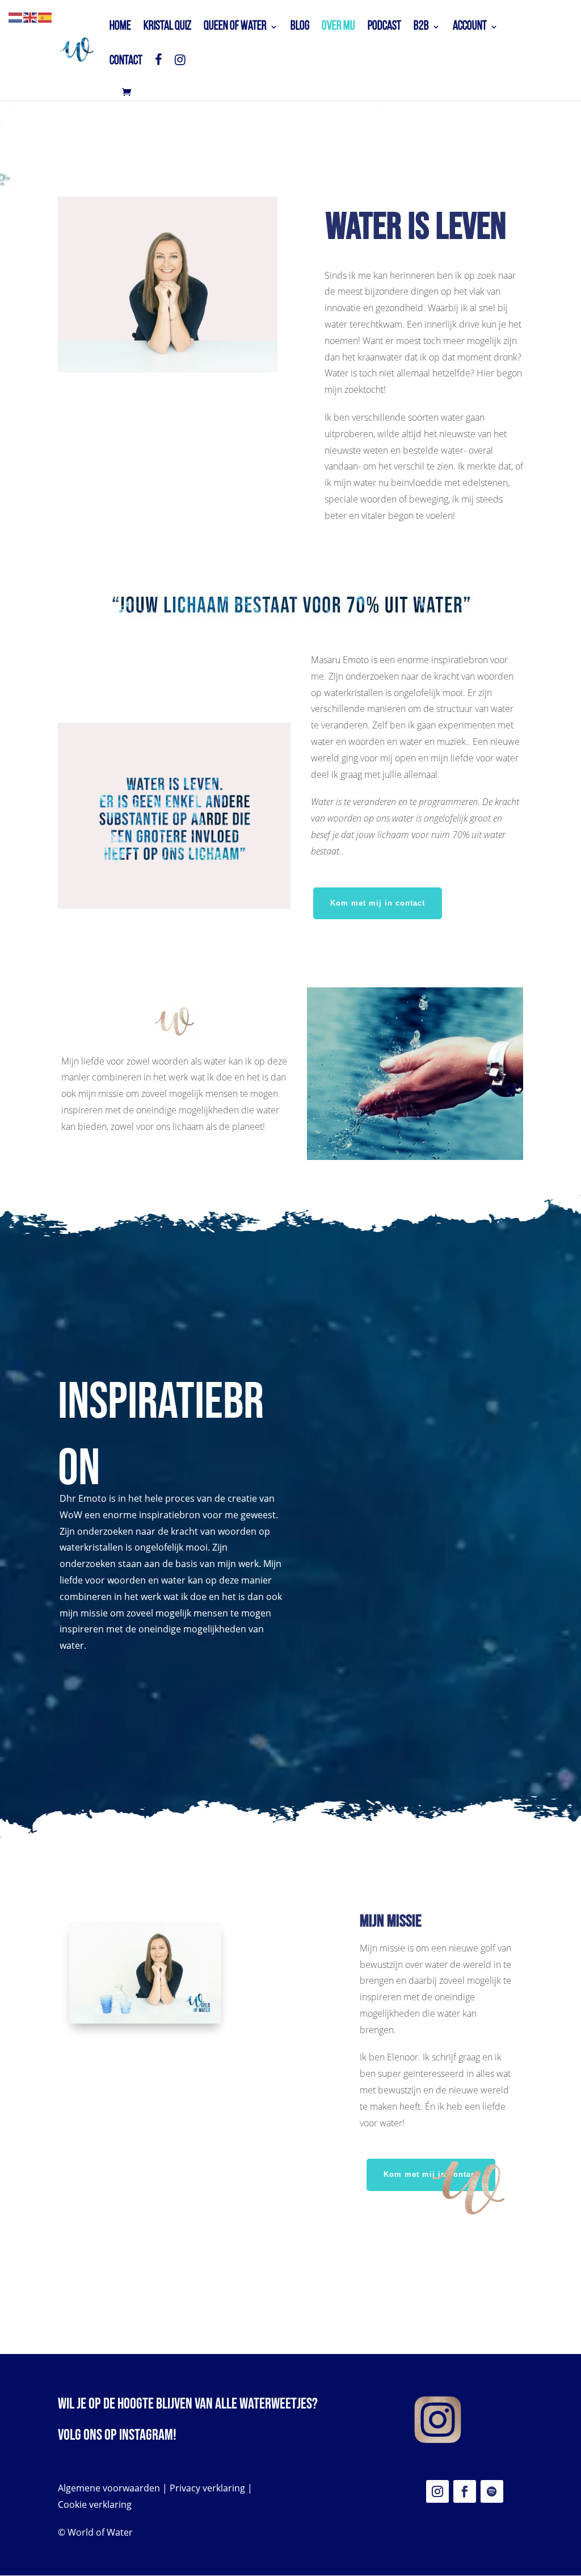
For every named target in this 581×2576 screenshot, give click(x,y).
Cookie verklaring (95, 2504)
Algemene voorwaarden (109, 2488)
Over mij (338, 28)
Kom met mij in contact (378, 903)
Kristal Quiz (167, 28)
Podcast (384, 28)
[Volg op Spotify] (492, 2491)
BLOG (300, 28)
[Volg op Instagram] (437, 2491)
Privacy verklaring (207, 2488)
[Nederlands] (16, 16)
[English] (31, 16)
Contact (126, 62)
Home (120, 28)
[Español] (45, 16)
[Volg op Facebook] (465, 2491)
